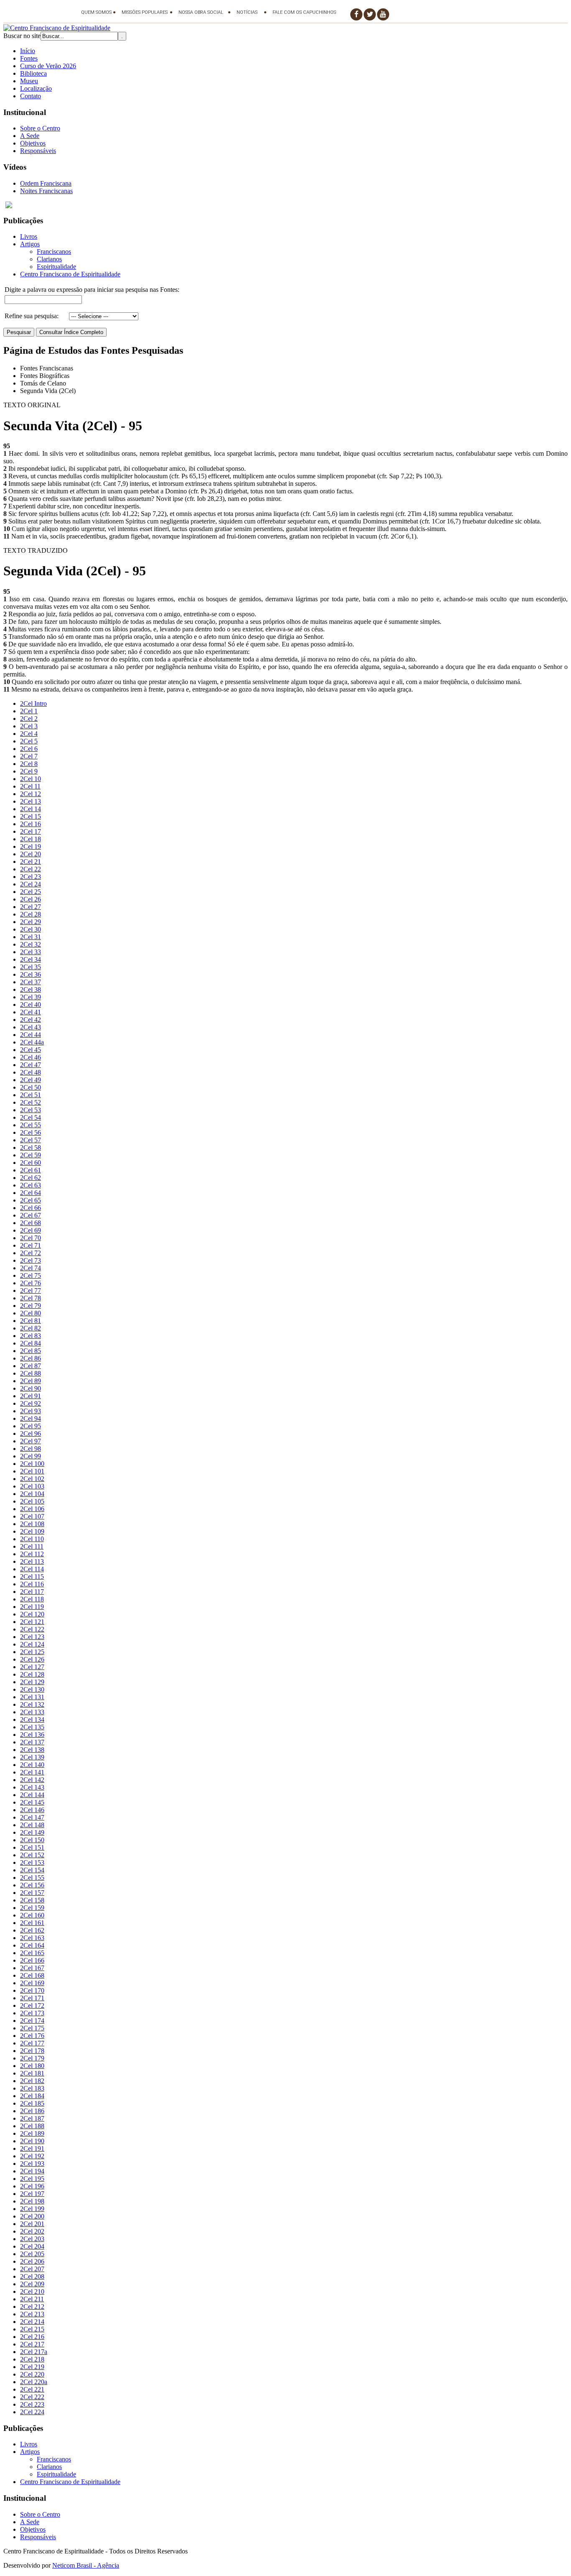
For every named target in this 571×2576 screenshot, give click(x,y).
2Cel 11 (30, 786)
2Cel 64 (31, 1193)
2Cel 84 (31, 1343)
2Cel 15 (31, 816)
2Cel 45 (31, 1050)
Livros (29, 236)
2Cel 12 (31, 794)
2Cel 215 (32, 2329)
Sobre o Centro (40, 128)
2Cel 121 (32, 1622)
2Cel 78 (31, 1298)
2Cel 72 (31, 1253)
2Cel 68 (31, 1223)
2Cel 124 (32, 1644)
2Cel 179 (32, 2058)
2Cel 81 (31, 1321)
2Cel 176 (32, 2036)
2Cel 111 (32, 1546)
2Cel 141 (32, 1772)
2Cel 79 (31, 1306)
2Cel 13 (31, 801)
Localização (36, 88)
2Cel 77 (31, 1291)
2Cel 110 (32, 1539)
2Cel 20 (31, 854)
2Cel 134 (32, 1719)
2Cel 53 (31, 1110)
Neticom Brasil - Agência (86, 2565)
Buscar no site (22, 36)
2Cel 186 (32, 2111)
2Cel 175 (32, 2028)
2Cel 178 (32, 2051)
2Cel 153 (32, 1862)
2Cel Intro (33, 703)
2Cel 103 (32, 1486)
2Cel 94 (31, 1418)
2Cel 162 (32, 1930)
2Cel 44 (31, 1035)
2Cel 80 (31, 1313)
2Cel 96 (31, 1434)
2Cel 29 (31, 922)
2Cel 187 (32, 2118)
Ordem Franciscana (46, 183)
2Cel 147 (32, 1817)
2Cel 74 (31, 1268)
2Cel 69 (31, 1230)
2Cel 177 (32, 2043)
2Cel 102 (32, 1479)
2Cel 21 (31, 862)
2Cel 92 (31, 1403)
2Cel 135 (32, 1727)
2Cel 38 (31, 989)
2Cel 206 (32, 2261)
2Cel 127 (32, 1667)
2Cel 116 (32, 1584)
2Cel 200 (32, 2216)
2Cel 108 (32, 1524)
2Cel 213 (32, 2314)
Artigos (30, 244)
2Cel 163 (32, 1938)
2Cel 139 (32, 1757)
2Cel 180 (32, 2066)
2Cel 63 (31, 1185)
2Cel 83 (31, 1336)
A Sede (30, 136)
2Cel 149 (32, 1832)
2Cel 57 (31, 1140)
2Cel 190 (32, 2141)
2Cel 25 (31, 892)
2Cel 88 (31, 1373)
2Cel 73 (31, 1260)
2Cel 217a (34, 2352)
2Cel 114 (32, 1569)
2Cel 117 (32, 1592)
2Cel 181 (32, 2073)
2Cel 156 (32, 1885)
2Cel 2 (29, 719)
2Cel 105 (32, 1501)
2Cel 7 (29, 756)
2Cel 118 (32, 1599)
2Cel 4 (29, 734)
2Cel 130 (32, 1689)
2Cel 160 (32, 1915)
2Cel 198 (32, 2201)
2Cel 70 (31, 1238)
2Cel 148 (32, 1825)
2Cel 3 (29, 726)
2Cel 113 (32, 1561)
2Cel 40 (31, 1005)
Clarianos (49, 259)
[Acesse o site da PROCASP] (285, 205)
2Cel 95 (31, 1426)
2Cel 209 (32, 2284)
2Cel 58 (31, 1148)
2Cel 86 (31, 1358)
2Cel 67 (31, 1215)
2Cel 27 (31, 907)
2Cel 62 (31, 1178)
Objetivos (33, 143)
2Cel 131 (32, 1697)
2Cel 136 (32, 1735)
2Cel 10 (31, 779)
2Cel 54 (31, 1117)
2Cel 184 (32, 2096)
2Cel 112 (32, 1554)
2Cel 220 (32, 2374)
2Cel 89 (31, 1381)
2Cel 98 (31, 1449)
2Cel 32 (31, 944)
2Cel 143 (32, 1787)
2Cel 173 (32, 2013)
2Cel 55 (31, 1125)
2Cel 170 (32, 1990)
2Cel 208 (32, 2276)
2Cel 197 (32, 2194)
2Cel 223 (32, 2404)
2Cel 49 (31, 1080)
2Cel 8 (29, 764)
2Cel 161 (32, 1923)
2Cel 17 (31, 831)
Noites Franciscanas (46, 191)
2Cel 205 (32, 2254)
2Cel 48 (31, 1072)
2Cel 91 (31, 1396)
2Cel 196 (32, 2186)
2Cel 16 (31, 824)
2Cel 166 (32, 1960)
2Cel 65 (31, 1200)
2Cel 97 (31, 1441)
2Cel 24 (31, 884)
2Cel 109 (32, 1531)
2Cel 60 (31, 1163)
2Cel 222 (32, 2397)
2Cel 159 (32, 1908)
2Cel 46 (31, 1057)
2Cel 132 (32, 1704)
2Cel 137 (32, 1742)
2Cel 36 (31, 974)
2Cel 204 (32, 2246)
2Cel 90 (31, 1388)
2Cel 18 (31, 839)
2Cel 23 (31, 877)
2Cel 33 (31, 952)
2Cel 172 (32, 2005)
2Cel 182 (32, 2081)
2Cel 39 (31, 997)
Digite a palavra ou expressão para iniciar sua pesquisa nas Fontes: (92, 290)
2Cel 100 (32, 1464)
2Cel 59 (31, 1155)
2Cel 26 (31, 899)
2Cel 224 (32, 2412)
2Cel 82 (31, 1328)
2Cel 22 (31, 869)
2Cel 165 (32, 1953)
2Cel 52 (31, 1102)
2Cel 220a (34, 2382)
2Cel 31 (31, 937)
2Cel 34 (31, 959)
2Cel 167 (32, 1968)
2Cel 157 (32, 1893)
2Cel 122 (32, 1629)
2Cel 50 (31, 1087)
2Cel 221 (32, 2389)
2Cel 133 (32, 1712)
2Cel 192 (32, 2156)
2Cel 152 (32, 1855)
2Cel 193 (32, 2164)
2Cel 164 (32, 1945)
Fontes (29, 58)
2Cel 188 (32, 2126)
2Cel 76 (31, 1283)
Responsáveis (38, 151)
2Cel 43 (31, 1027)
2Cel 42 (31, 1020)
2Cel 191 (32, 2148)
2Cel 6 (29, 749)
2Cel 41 (31, 1012)
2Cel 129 (32, 1682)
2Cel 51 (31, 1095)
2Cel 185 (32, 2103)
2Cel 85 (31, 1351)
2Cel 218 (32, 2359)
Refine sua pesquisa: (32, 316)
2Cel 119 (32, 1607)
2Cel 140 (32, 1765)
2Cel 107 (32, 1516)
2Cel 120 (32, 1614)
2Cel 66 (31, 1208)
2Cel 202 (32, 2231)
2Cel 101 (32, 1471)
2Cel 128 (32, 1674)
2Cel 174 (32, 2021)
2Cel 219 (32, 2367)
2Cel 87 (31, 1366)
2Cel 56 (31, 1132)
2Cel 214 (32, 2322)
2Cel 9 (29, 771)
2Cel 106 (32, 1509)
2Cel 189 (32, 2133)
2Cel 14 (31, 809)
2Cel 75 (31, 1275)
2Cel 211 (32, 2299)
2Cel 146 (32, 1810)
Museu (29, 81)
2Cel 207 (32, 2269)
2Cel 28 (31, 914)
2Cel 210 (32, 2291)
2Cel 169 (32, 1983)
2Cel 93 (31, 1411)
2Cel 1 (29, 711)
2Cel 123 (32, 1637)
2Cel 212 (32, 2307)
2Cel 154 (32, 1870)
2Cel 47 (31, 1065)
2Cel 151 (32, 1847)
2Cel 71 (31, 1245)
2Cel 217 (32, 2344)
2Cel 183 (32, 2088)
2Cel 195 (32, 2179)
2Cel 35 (31, 967)
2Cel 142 (32, 1780)
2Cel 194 (32, 2171)
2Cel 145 (32, 1802)
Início (28, 51)
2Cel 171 (32, 1998)
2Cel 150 (32, 1840)
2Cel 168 (32, 1975)
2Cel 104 (32, 1494)
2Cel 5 (29, 741)
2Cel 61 (31, 1170)
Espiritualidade (56, 267)
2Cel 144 (32, 1795)
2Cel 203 (32, 2239)
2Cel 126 (32, 1659)
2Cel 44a (32, 1042)
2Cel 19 (31, 846)
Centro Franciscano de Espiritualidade (70, 274)
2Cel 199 (32, 2209)
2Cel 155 (32, 1878)
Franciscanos (54, 251)
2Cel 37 (31, 982)
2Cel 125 (32, 1652)
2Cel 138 (32, 1750)
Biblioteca (33, 73)
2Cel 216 (32, 2337)
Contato (31, 96)
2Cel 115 (32, 1576)
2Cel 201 (32, 2224)
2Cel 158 (32, 1900)
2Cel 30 (31, 929)
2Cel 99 (31, 1456)
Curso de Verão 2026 (48, 66)
